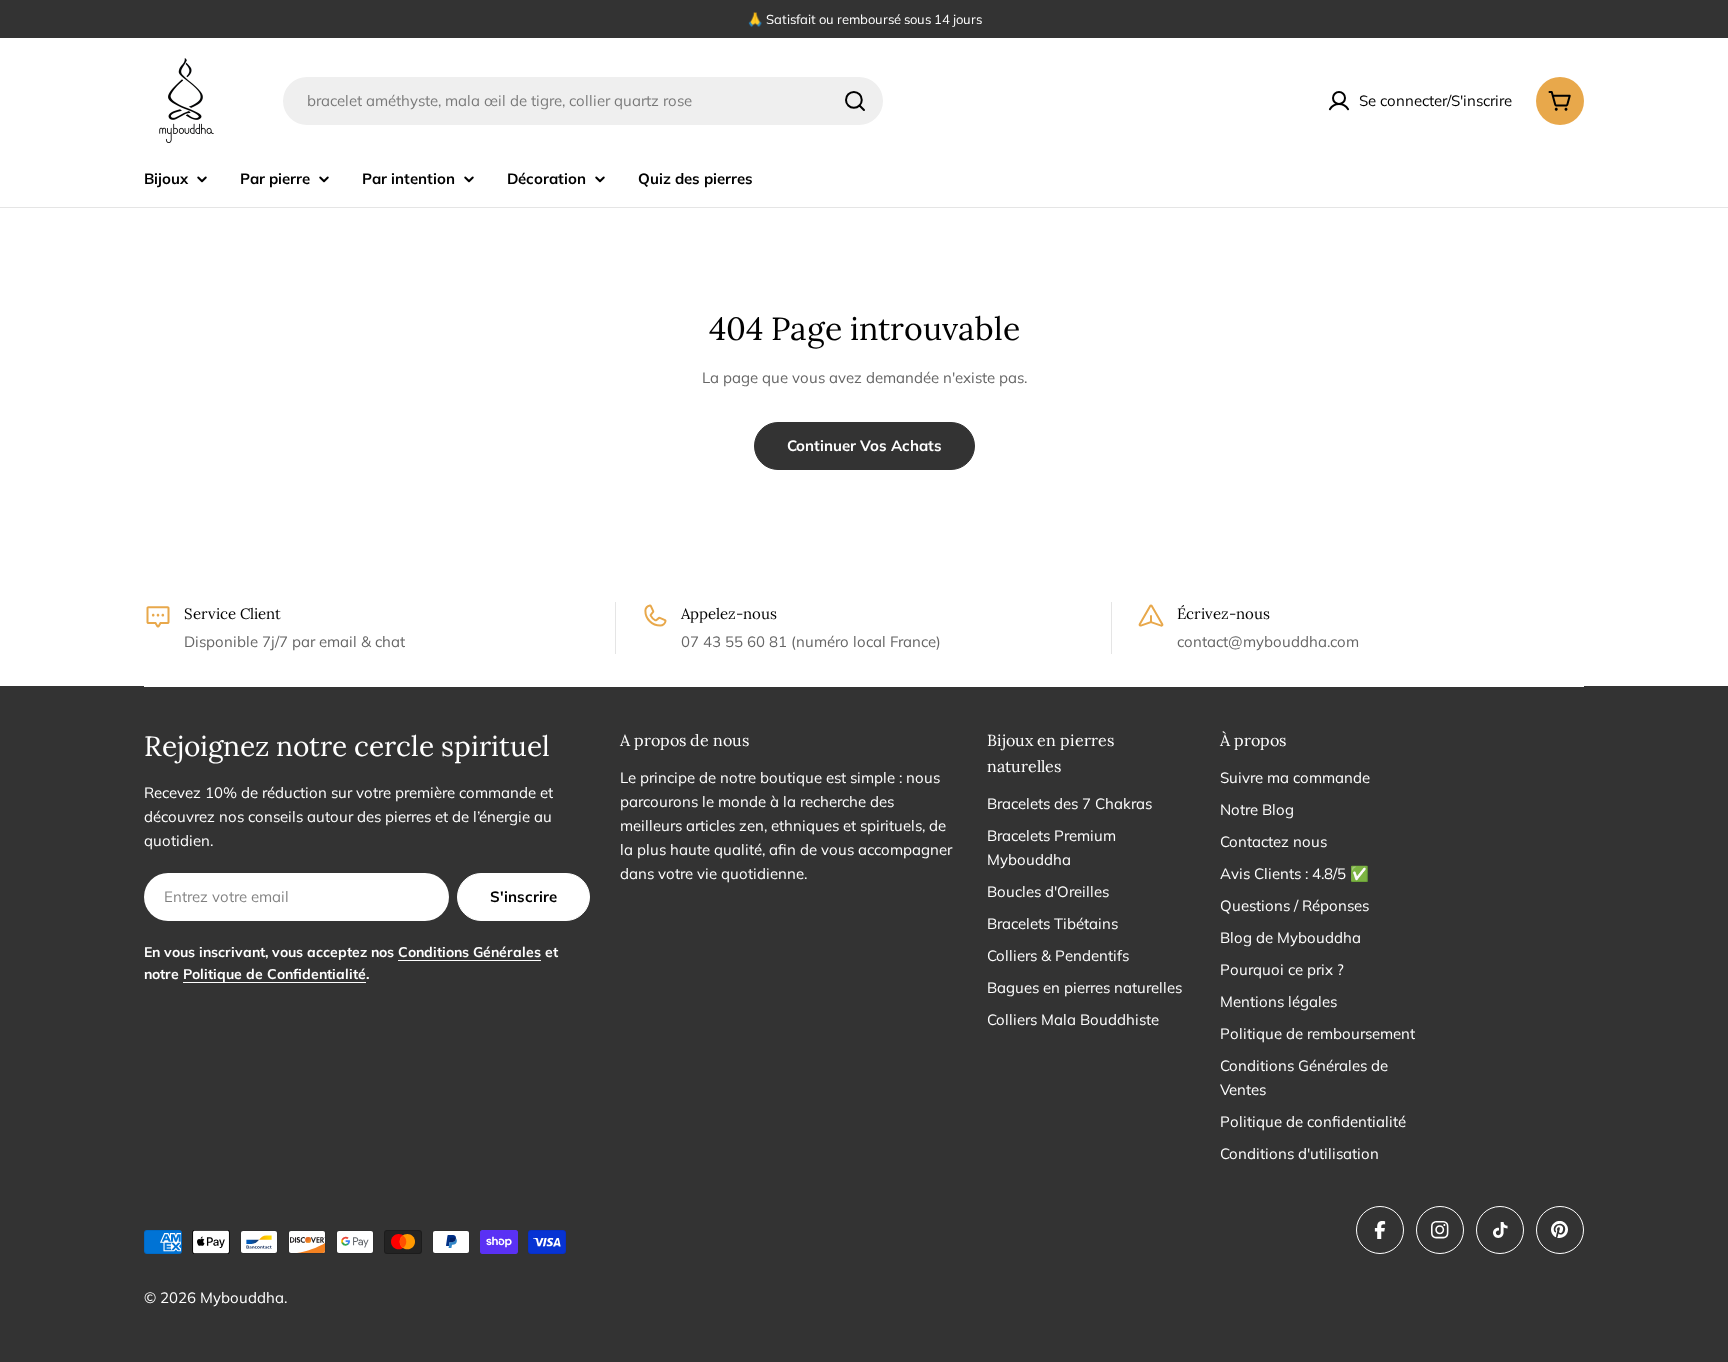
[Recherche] (855, 101)
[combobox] (583, 101)
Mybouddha (242, 1297)
